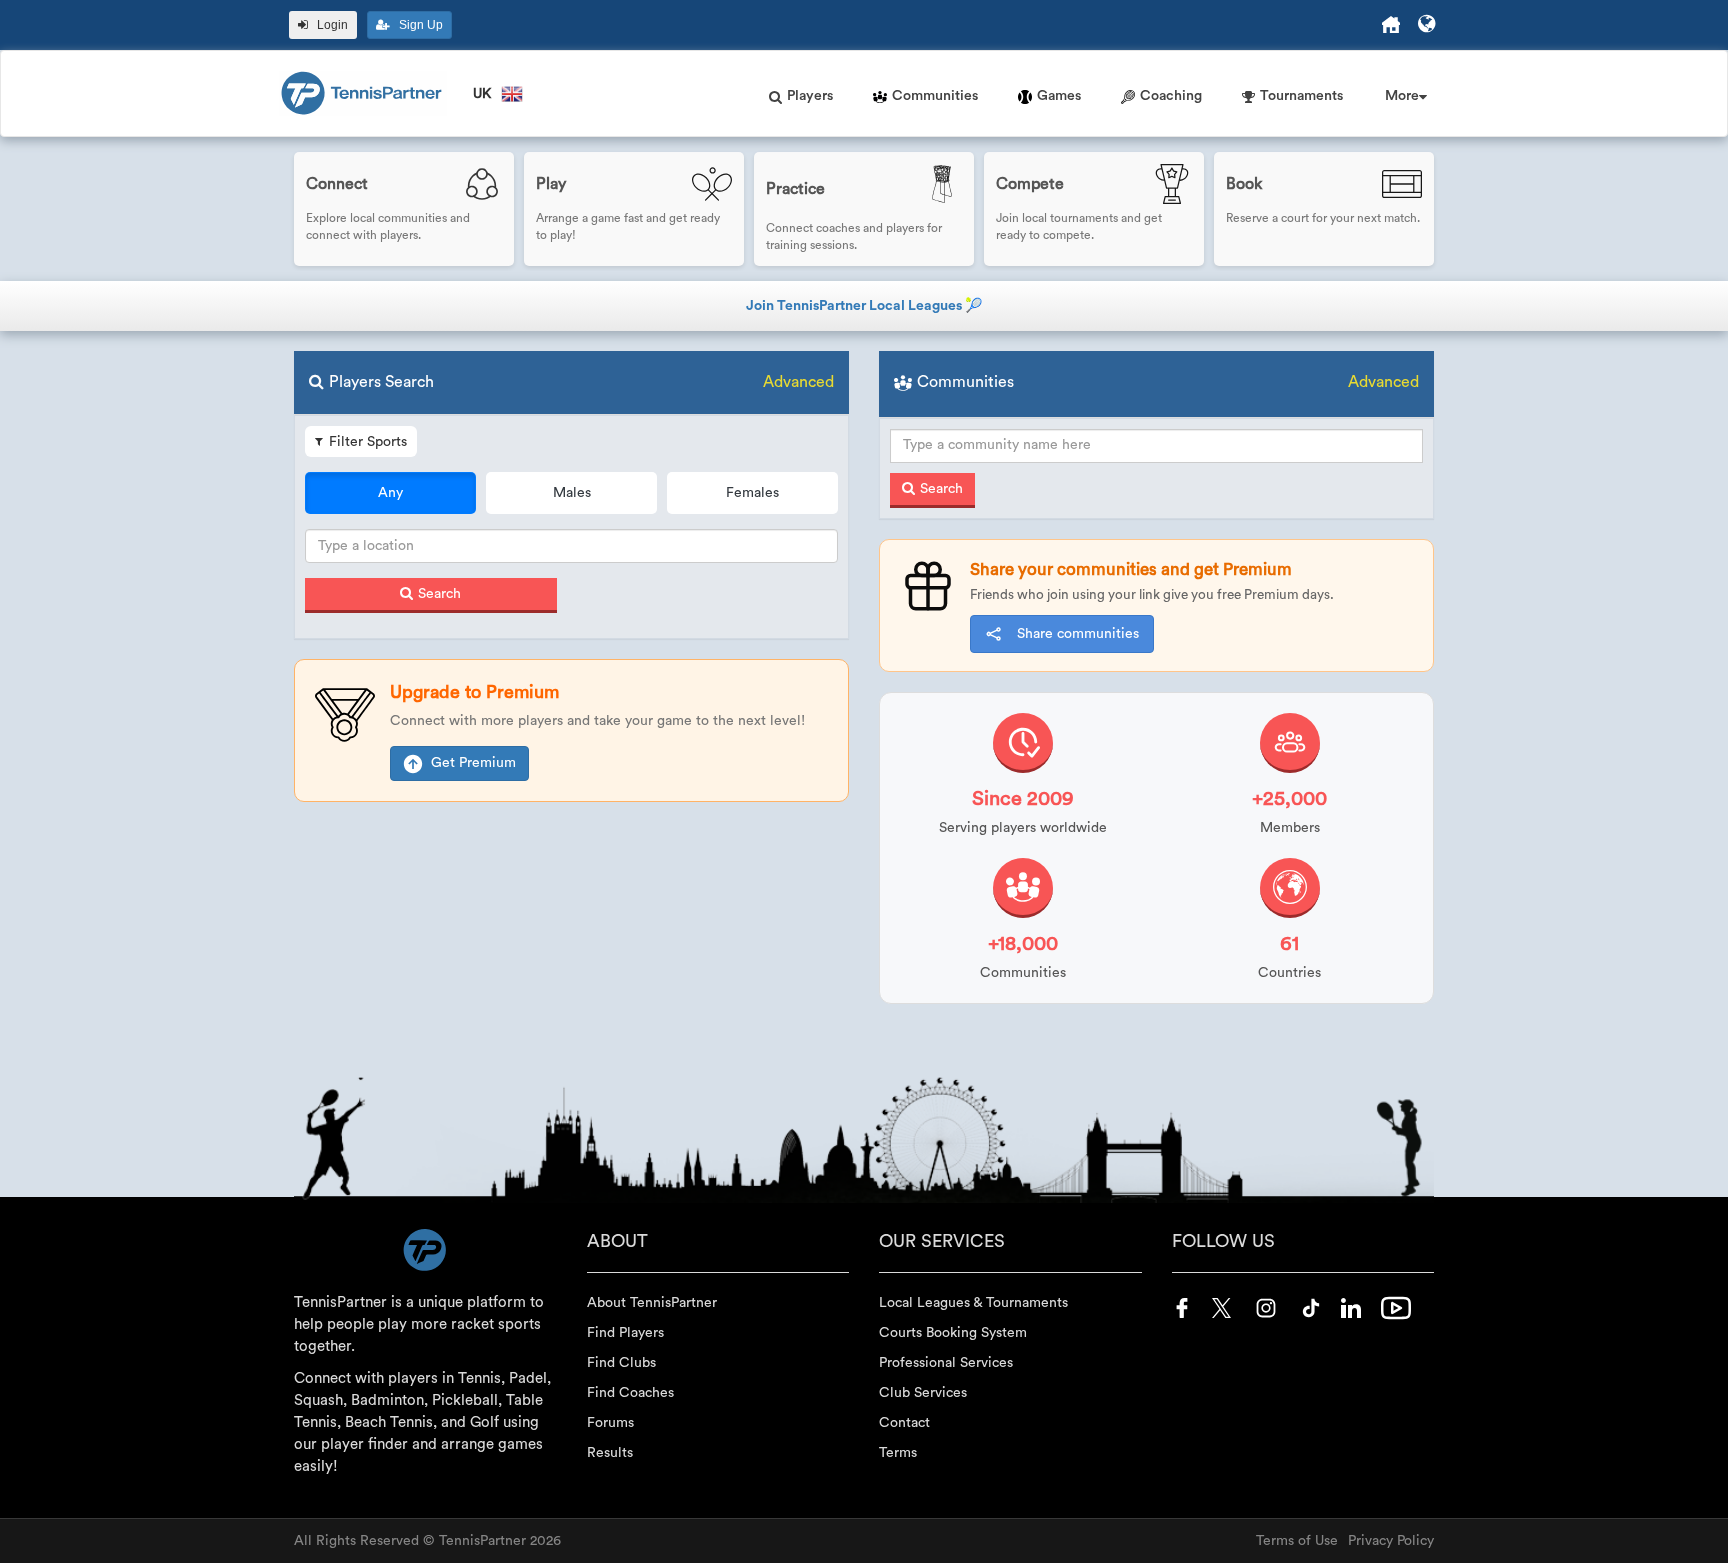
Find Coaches (630, 1393)
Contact (904, 1423)
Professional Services (946, 1363)
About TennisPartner (652, 1303)
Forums (610, 1423)
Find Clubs (621, 1363)
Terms (898, 1453)
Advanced (798, 382)
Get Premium (473, 763)
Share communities (1078, 634)
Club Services (923, 1393)
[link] (404, 209)
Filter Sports (368, 442)
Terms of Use (1297, 1541)
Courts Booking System (953, 1333)
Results (610, 1453)
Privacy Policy (1391, 1541)
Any (390, 493)
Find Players (625, 1333)
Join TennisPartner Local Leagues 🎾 (864, 306)
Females (752, 493)
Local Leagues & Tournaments (973, 1303)
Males (572, 493)
